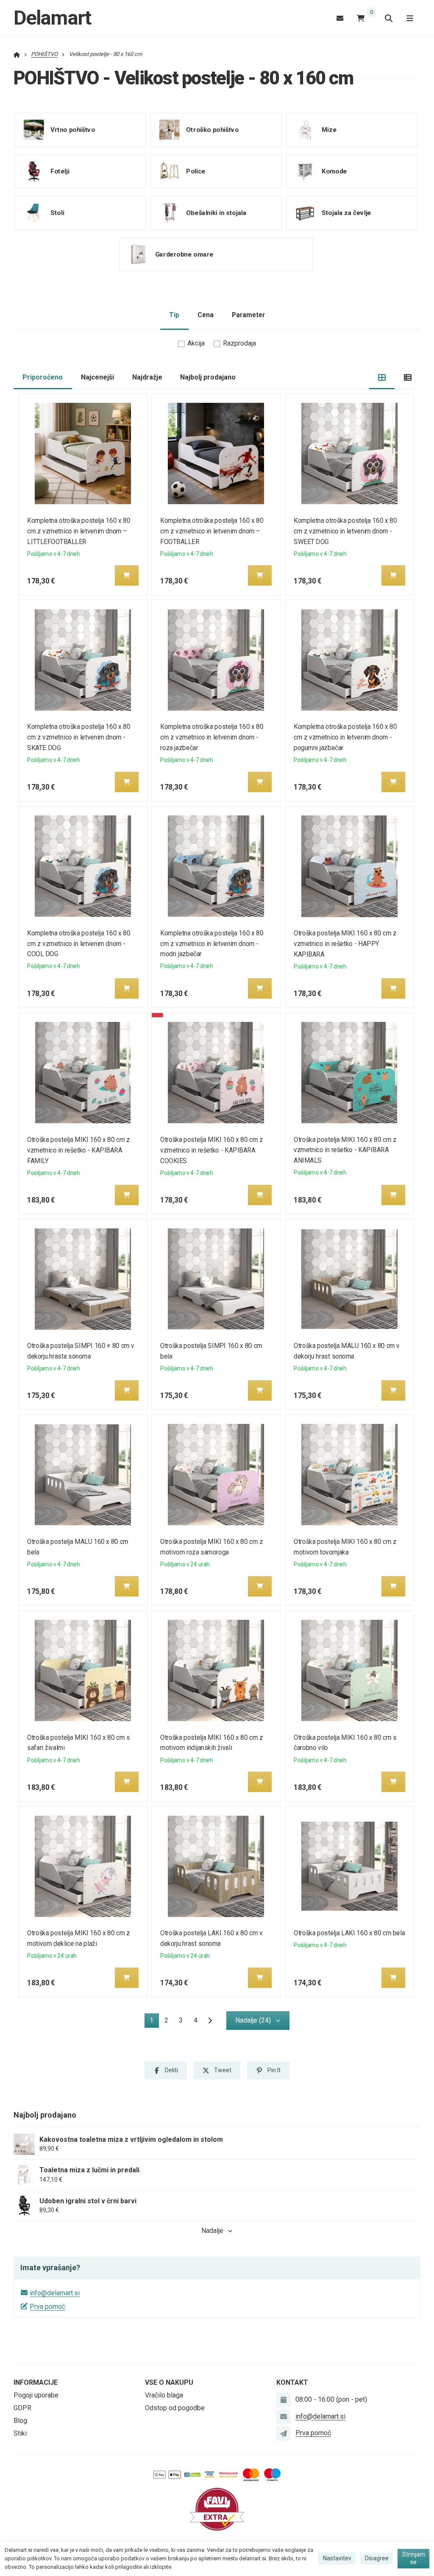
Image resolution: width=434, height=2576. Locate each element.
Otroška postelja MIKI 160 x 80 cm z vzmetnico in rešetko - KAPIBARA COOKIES (212, 1150)
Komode (334, 171)
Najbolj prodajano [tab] (208, 377)
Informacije (36, 2382)
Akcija (196, 343)
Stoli (57, 212)
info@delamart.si (55, 2293)
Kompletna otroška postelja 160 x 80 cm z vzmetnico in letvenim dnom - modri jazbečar (212, 944)
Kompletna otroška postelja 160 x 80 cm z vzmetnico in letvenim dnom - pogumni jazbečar (345, 737)
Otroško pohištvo (212, 129)
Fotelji (60, 171)
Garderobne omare (184, 254)
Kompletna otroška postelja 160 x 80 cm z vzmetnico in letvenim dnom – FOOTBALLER (212, 531)
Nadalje (212, 2231)
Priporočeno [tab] (43, 377)
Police (196, 171)
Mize (329, 129)
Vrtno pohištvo (73, 129)
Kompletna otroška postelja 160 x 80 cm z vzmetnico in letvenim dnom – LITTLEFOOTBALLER (79, 531)
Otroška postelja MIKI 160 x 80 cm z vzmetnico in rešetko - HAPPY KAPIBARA (345, 944)
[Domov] (17, 54)
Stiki (20, 2433)
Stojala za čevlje (346, 212)
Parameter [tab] (248, 315)
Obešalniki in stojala (216, 212)
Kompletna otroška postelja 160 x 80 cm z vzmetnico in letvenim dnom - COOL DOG (79, 944)
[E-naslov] (340, 18)
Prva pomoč (47, 2307)
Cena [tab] (206, 315)
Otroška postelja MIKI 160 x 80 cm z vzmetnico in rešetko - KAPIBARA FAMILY (78, 1150)
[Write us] (284, 2434)
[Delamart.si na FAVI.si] (217, 2509)
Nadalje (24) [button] (253, 2020)
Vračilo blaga (164, 2395)
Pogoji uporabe (36, 2395)
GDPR (22, 2408)
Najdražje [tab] (147, 377)
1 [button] (154, 2022)
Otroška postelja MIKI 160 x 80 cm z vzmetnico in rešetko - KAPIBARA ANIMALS (345, 1150)
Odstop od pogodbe (175, 2408)
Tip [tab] (174, 315)
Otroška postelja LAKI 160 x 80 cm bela (349, 1933)
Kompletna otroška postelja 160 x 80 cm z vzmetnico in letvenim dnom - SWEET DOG (345, 531)
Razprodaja (239, 343)
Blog (20, 2421)
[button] (127, 575)
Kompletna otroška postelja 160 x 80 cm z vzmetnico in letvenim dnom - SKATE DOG (79, 737)
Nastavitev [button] (337, 2558)
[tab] (382, 378)
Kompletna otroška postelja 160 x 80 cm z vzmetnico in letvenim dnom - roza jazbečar (212, 737)
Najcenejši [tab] (97, 377)
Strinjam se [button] (414, 2558)
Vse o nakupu (169, 2382)
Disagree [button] (377, 2558)
